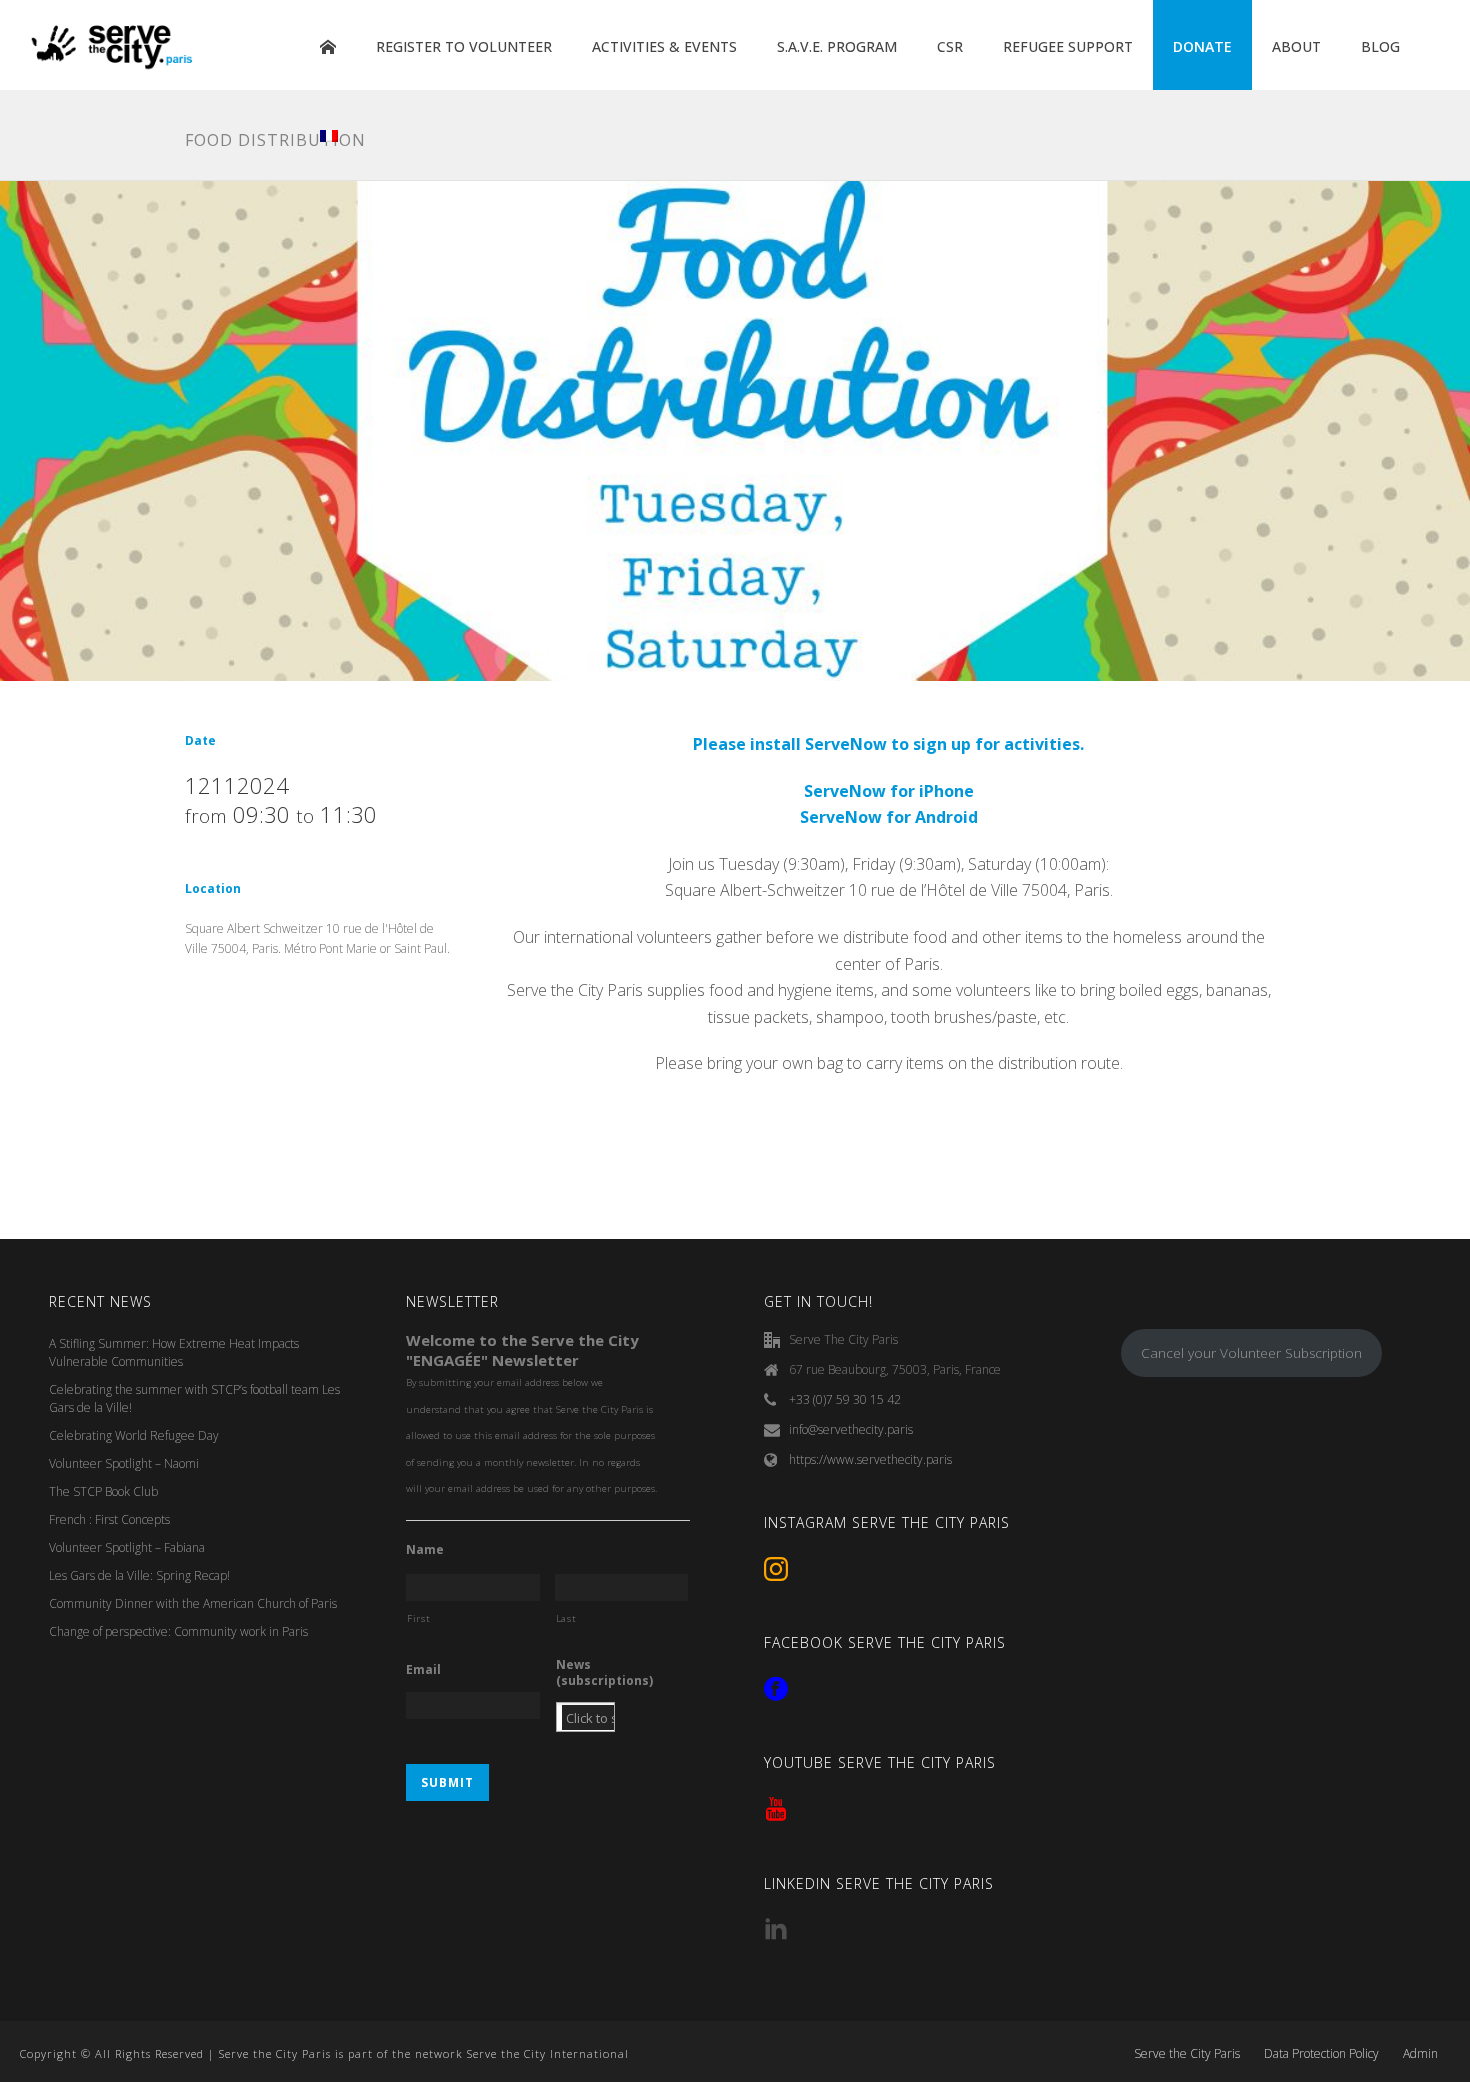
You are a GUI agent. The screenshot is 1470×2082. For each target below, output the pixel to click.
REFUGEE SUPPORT (1068, 46)
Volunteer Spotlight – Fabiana (127, 1547)
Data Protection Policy (1321, 2054)
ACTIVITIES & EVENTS (664, 46)
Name (425, 1550)
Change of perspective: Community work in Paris (178, 1631)
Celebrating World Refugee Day (134, 1435)
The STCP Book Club (103, 1491)
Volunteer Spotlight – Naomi (124, 1463)
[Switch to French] (329, 137)
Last (566, 1618)
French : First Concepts (109, 1519)
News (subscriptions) (604, 1672)
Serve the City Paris (1187, 2054)
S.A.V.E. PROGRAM (837, 46)
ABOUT (1296, 46)
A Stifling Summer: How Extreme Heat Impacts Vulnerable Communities (174, 1352)
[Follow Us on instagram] (776, 1570)
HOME (328, 47)
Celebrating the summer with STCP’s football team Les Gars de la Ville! (194, 1398)
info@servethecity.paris (851, 1429)
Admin (1420, 2054)
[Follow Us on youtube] (776, 1810)
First (418, 1618)
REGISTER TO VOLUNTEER (464, 46)
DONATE (1202, 46)
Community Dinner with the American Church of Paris (193, 1603)
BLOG (1380, 46)
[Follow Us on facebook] (776, 1690)
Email (423, 1670)
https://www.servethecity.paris (870, 1459)
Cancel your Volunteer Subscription (1251, 1353)
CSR (950, 46)
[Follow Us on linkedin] (776, 1930)
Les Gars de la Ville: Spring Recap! (139, 1575)
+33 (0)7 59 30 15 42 (845, 1399)
